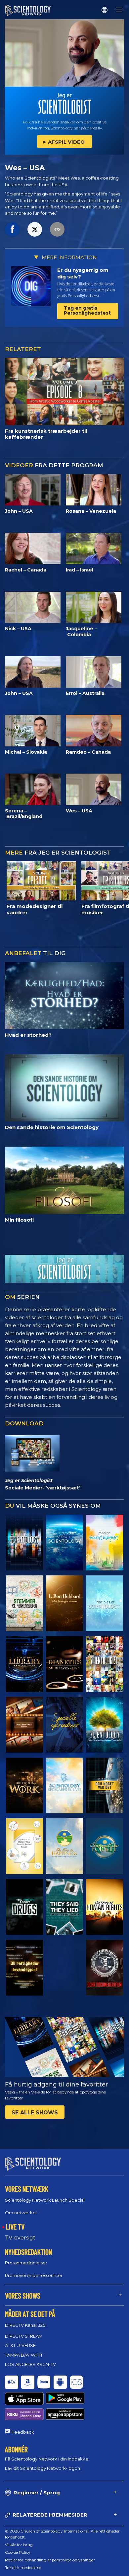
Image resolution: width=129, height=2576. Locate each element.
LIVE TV (15, 2227)
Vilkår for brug (19, 2545)
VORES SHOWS (23, 2296)
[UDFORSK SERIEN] (24, 1543)
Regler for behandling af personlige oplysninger (50, 2560)
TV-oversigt (20, 2238)
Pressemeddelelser (26, 2263)
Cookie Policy (18, 2552)
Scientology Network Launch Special (45, 2200)
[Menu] (119, 10)
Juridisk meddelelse (23, 2568)
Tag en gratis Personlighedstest (87, 310)
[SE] (105, 1603)
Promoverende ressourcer (34, 2275)
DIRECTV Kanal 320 (25, 2325)
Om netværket (21, 2213)
